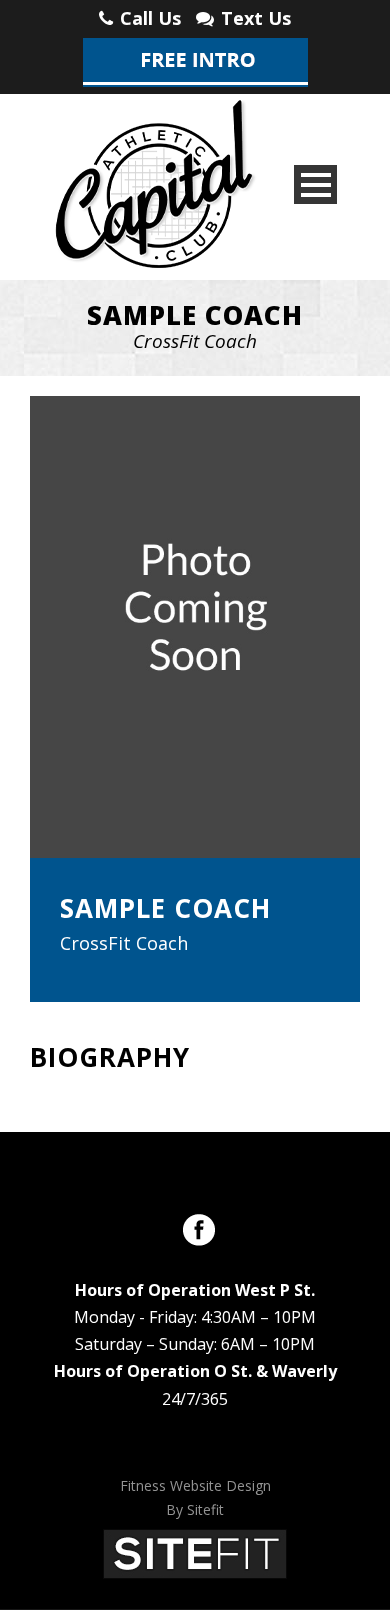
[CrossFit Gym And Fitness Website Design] (195, 1552)
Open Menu (315, 184)
